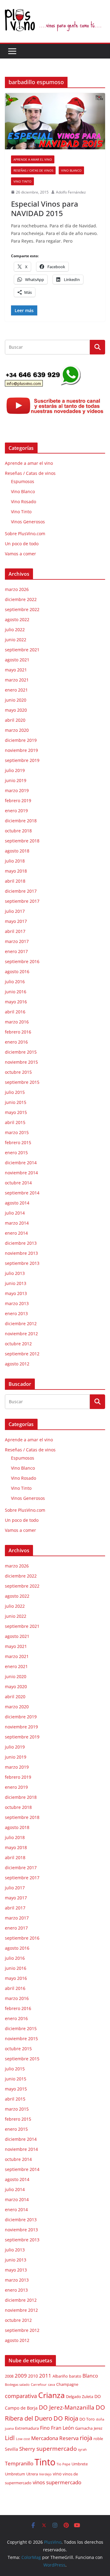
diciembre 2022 (21, 599)
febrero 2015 (18, 1142)
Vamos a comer (20, 554)
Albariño (60, 2376)
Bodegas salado (17, 2385)
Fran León (62, 2428)
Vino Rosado (24, 502)
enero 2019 (16, 811)
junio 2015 (16, 1102)
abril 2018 (15, 881)
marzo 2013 (17, 1303)
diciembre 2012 (21, 1324)
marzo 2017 (17, 941)
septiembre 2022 (22, 609)
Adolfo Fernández (71, 192)
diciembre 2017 (21, 891)
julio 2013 (15, 1273)
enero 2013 (16, 1313)
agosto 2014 (17, 1203)
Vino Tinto (22, 181)
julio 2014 (15, 1213)
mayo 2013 (16, 1293)
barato (75, 2376)
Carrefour (39, 2385)
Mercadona (45, 2438)
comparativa (21, 2396)
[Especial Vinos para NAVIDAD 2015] (55, 121)
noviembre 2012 (21, 1334)
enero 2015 (16, 1153)
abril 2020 (15, 720)
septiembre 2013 (22, 1263)
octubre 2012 (18, 1344)
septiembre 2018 (22, 841)
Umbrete (80, 2464)
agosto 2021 (17, 660)
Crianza (51, 2395)
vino (57, 2474)
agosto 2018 (17, 851)
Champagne (67, 2384)
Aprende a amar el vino (33, 159)
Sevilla (11, 2449)
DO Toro (87, 2419)
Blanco (90, 2376)
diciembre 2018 (21, 821)
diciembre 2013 (21, 1243)
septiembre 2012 (22, 1354)
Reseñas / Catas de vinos (33, 170)
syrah (82, 2450)
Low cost (23, 2439)
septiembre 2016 (22, 961)
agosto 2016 (17, 971)
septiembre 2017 (22, 901)
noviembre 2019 (21, 750)
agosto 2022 (17, 619)
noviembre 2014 (21, 1173)
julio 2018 (15, 861)
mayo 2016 (16, 1002)
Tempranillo (19, 2463)
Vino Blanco (71, 170)
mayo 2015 (16, 1112)
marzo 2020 (17, 730)
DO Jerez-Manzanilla (67, 2407)
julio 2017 (15, 911)
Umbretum (15, 2474)
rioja (86, 2438)
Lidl (10, 2438)
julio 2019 (15, 770)
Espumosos (23, 481)
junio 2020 (16, 700)
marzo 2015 (17, 1132)
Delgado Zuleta (80, 2397)
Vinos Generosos (28, 522)
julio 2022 (15, 630)
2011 (45, 2375)
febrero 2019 (18, 801)
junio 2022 (16, 640)
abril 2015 (15, 1122)
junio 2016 (16, 992)
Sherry (27, 2449)
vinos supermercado (57, 2482)
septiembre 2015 (22, 1082)
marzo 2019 (17, 790)
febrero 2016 (18, 1032)
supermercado (57, 2448)
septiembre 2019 (22, 760)
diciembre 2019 (21, 740)
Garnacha (84, 2428)
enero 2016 (16, 1042)
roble (98, 2439)
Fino (45, 2428)
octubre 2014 (18, 1183)
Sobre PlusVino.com (25, 534)
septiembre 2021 (22, 650)
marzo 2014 (17, 1223)
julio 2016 (15, 982)
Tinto (45, 2462)
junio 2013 (16, 1283)
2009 (21, 2376)
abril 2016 (15, 1012)
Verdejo (45, 2474)
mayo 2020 (16, 710)
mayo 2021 (16, 670)
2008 (9, 2376)
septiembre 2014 (22, 1193)
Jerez (98, 2428)
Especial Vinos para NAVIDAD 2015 (45, 208)
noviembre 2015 (21, 1062)
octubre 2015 (18, 1072)
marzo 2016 (17, 1022)
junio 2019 (16, 780)
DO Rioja (66, 2418)
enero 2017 (16, 951)
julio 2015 (15, 1092)
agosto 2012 (17, 1364)
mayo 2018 (16, 871)
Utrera (32, 2474)
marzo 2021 (17, 680)
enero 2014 (16, 1233)
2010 (33, 2376)
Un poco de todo (22, 544)
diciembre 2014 (21, 1163)
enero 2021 (16, 690)
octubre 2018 (18, 831)
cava (51, 2385)
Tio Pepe (63, 2464)
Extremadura (27, 2428)
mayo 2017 (16, 921)
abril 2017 (15, 931)
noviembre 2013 (21, 1253)
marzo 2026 (17, 589)
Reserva (69, 2438)
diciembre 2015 (21, 1052)
